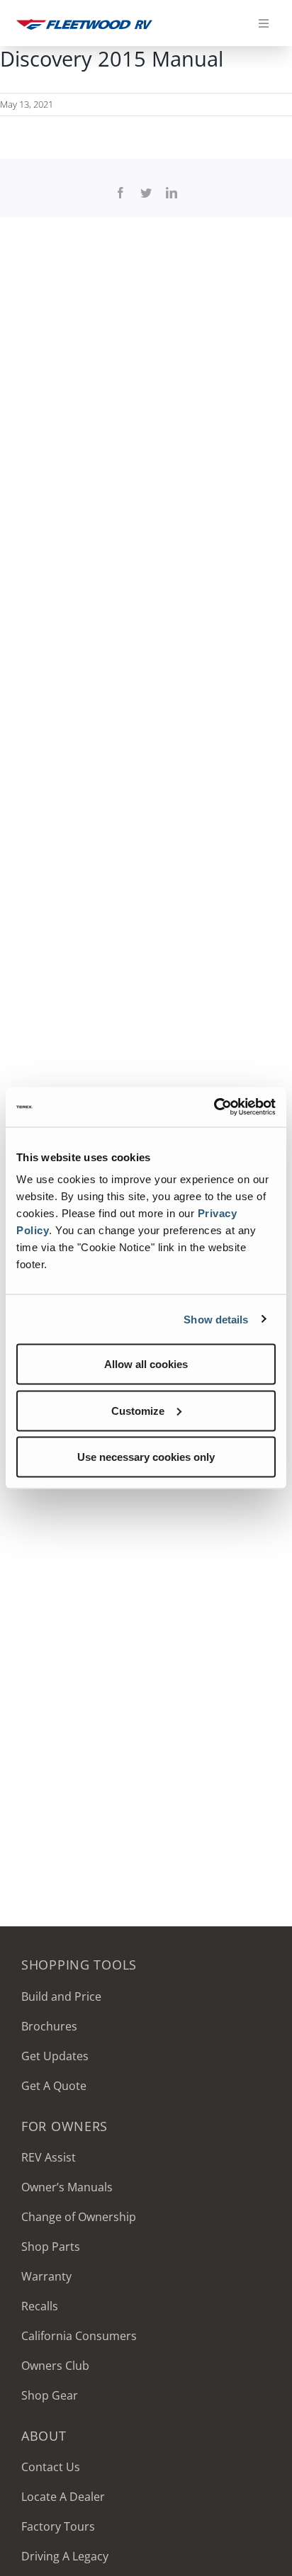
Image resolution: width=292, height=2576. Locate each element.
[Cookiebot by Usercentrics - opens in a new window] (214, 1107)
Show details (216, 1319)
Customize (138, 1410)
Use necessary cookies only (146, 1457)
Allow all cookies (146, 1364)
